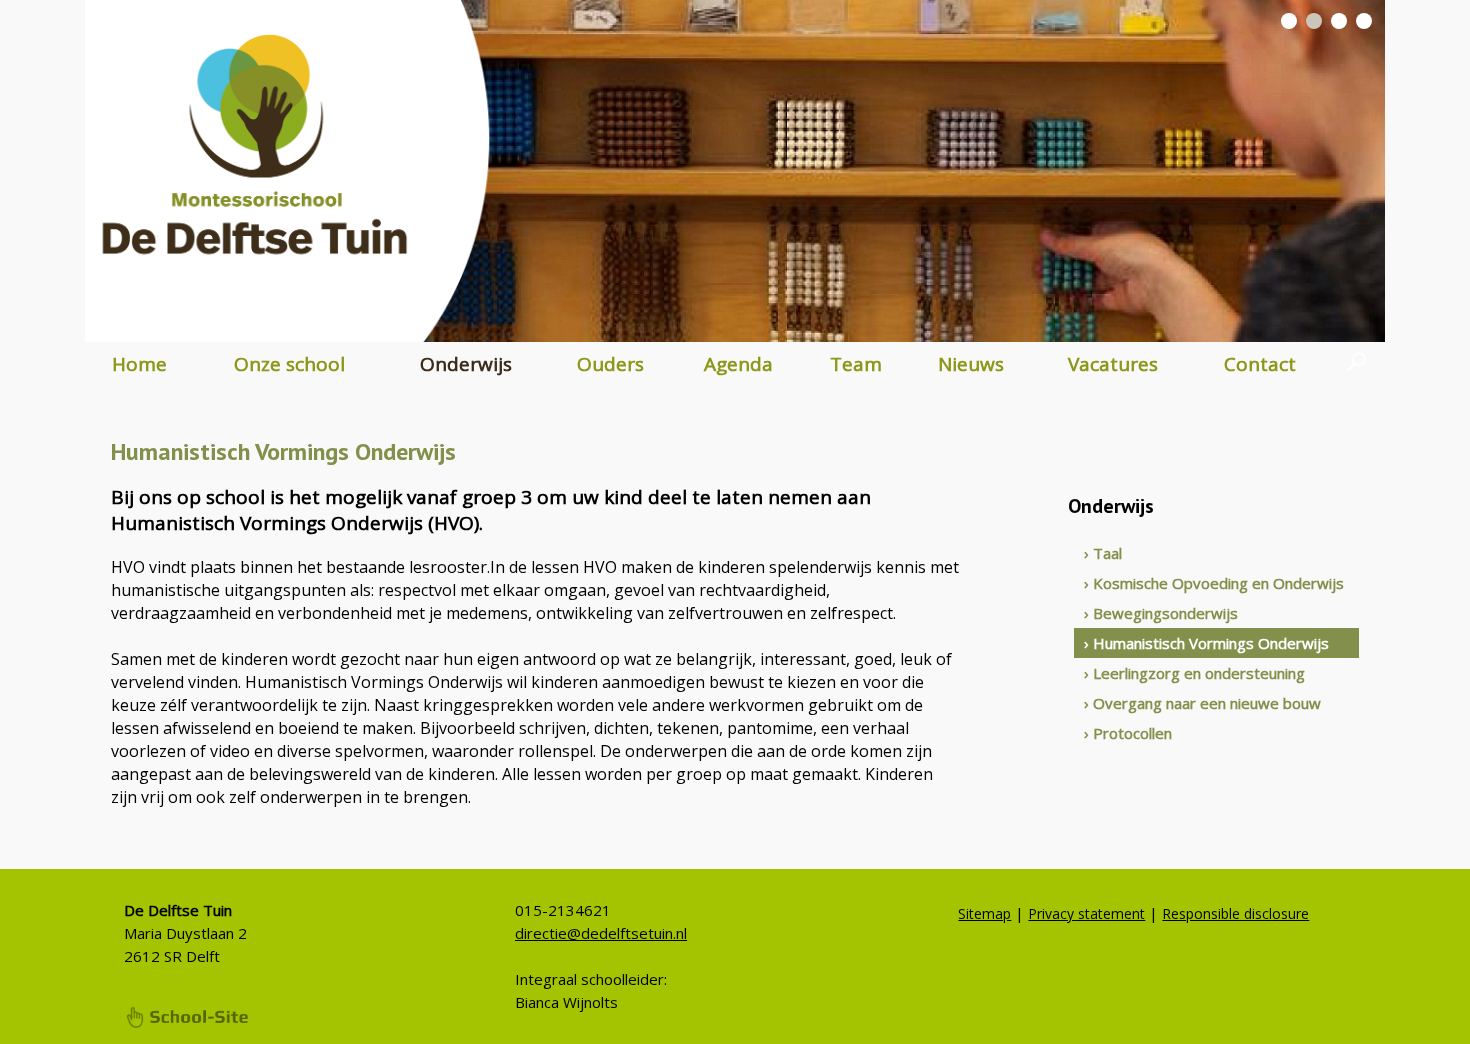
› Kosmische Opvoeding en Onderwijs (1214, 583)
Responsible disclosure (1235, 913)
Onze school (289, 364)
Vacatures (1113, 364)
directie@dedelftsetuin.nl (601, 933)
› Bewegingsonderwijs (1161, 613)
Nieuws (971, 364)
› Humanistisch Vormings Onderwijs (1206, 643)
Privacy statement (1086, 913)
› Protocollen (1128, 733)
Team (856, 364)
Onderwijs (466, 364)
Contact (1260, 364)
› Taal (1103, 553)
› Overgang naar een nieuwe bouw (1202, 703)
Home (139, 364)
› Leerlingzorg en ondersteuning (1194, 673)
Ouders (610, 364)
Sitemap (984, 913)
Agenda (738, 364)
